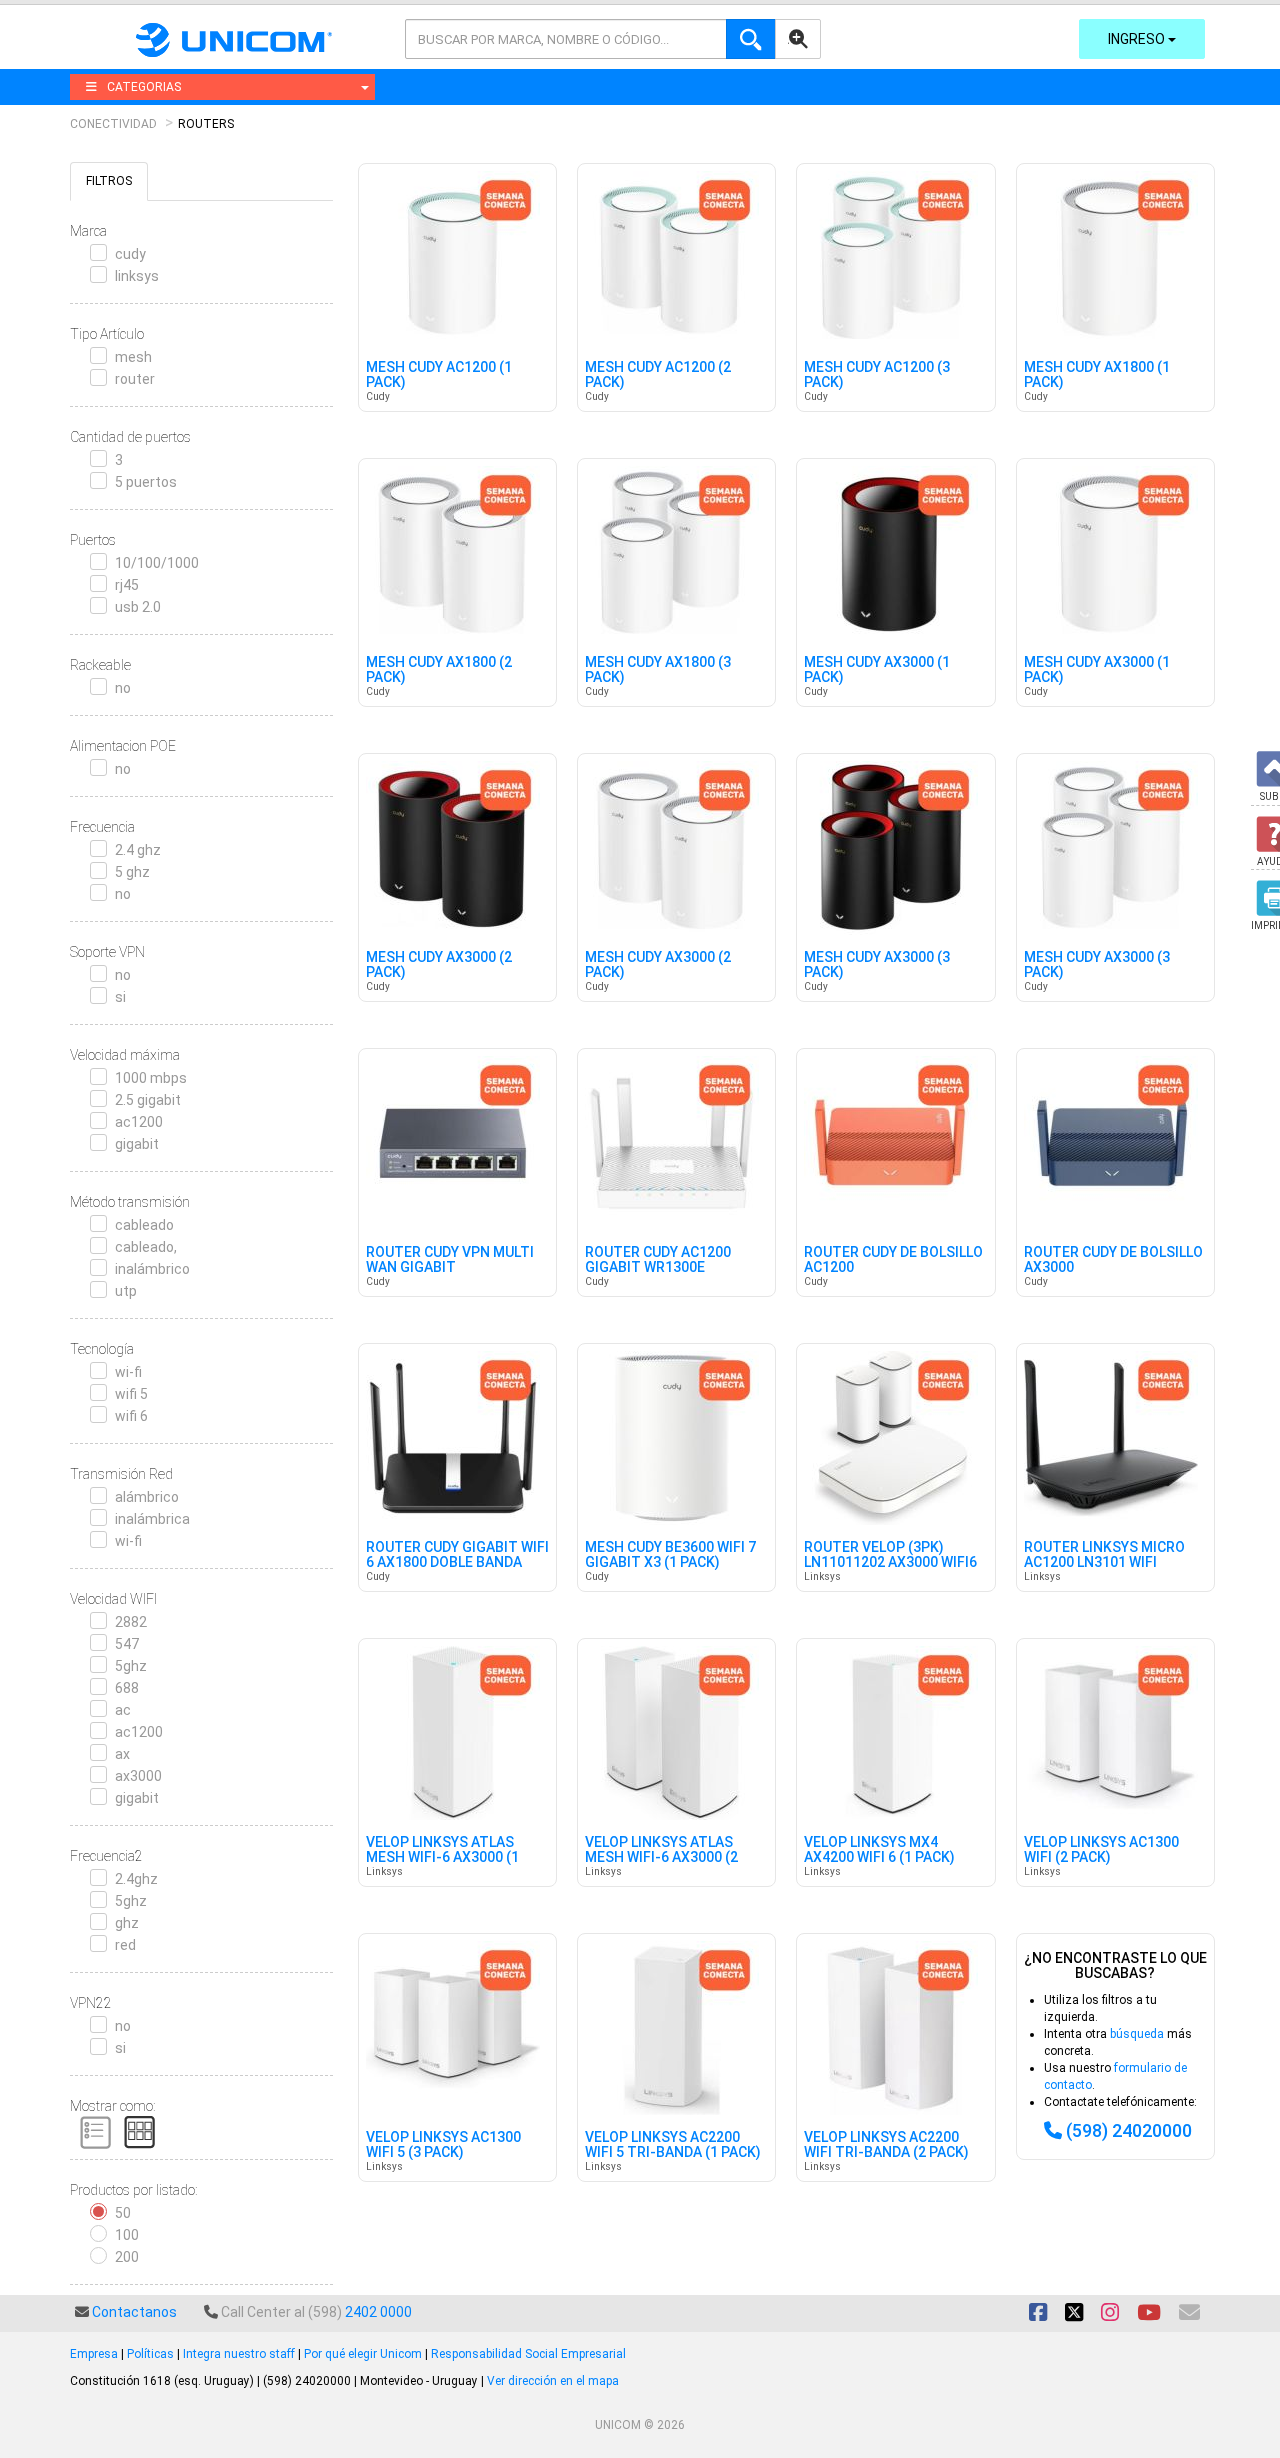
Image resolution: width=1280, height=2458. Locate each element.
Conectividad (113, 124)
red (125, 1945)
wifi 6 (131, 1416)
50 (123, 2213)
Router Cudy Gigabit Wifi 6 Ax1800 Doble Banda (457, 1555)
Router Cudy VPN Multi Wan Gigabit (450, 1260)
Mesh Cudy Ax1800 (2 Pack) (439, 670)
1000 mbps (151, 1078)
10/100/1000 (157, 563)
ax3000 (138, 1776)
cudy (130, 254)
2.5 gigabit (148, 1100)
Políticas (150, 2354)
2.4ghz (136, 1879)
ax (122, 1754)
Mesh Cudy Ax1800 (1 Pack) (1097, 375)
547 (127, 1644)
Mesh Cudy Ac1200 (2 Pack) (658, 375)
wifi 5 (131, 1394)
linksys (137, 276)
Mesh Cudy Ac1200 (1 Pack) (439, 375)
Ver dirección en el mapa (553, 2381)
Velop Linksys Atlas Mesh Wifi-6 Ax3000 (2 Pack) (661, 1858)
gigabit (137, 1144)
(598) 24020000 (1129, 2130)
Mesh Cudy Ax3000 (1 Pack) (877, 670)
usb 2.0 (138, 607)
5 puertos (146, 482)
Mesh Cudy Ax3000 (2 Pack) (439, 965)
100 (127, 2235)
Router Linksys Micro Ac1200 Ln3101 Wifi (1104, 1555)
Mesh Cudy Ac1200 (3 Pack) (877, 375)
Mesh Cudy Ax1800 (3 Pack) (658, 670)
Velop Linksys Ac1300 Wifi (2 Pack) (1101, 1850)
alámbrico (147, 1497)
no (123, 688)
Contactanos (134, 2312)
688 (127, 1688)
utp (126, 1291)
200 (127, 2257)
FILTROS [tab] (109, 181)
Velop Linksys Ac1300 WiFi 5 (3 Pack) (443, 2145)
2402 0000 (378, 2312)
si (120, 997)
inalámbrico (152, 1269)
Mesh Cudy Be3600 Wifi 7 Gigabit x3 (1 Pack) (670, 1555)
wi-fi (128, 1372)
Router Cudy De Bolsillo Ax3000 (1113, 1260)
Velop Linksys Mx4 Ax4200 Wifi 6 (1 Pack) (879, 1850)
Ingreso (1138, 39)
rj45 (127, 585)
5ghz (131, 1666)
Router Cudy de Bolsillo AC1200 (893, 1260)
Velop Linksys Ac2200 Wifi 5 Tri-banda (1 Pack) (673, 2145)
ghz (127, 1923)
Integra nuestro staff (239, 2354)
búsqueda (1137, 2034)
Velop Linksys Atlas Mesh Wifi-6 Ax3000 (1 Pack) (442, 1858)
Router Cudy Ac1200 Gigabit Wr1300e (658, 1260)
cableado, (146, 1247)
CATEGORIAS (144, 87)
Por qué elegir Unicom (363, 2354)
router (135, 379)
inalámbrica (152, 1519)
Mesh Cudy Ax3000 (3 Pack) (877, 965)
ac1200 (139, 1122)
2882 (131, 1622)
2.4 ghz (138, 850)
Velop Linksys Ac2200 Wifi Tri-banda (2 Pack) (886, 2145)
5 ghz (132, 872)
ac (123, 1710)
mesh (133, 357)
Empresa (94, 2354)
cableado (144, 1225)
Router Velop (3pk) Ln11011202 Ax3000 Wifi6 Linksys (890, 1563)
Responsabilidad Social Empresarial (528, 2354)
